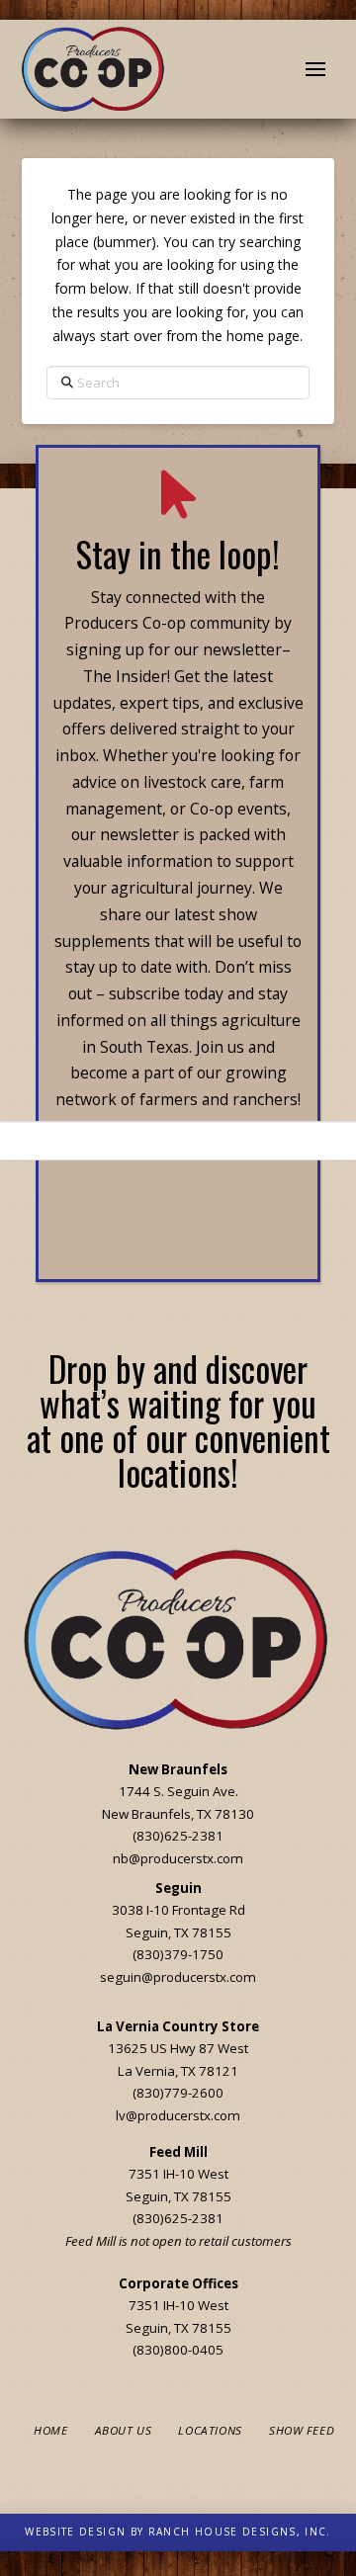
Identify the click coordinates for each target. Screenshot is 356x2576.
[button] (315, 69)
